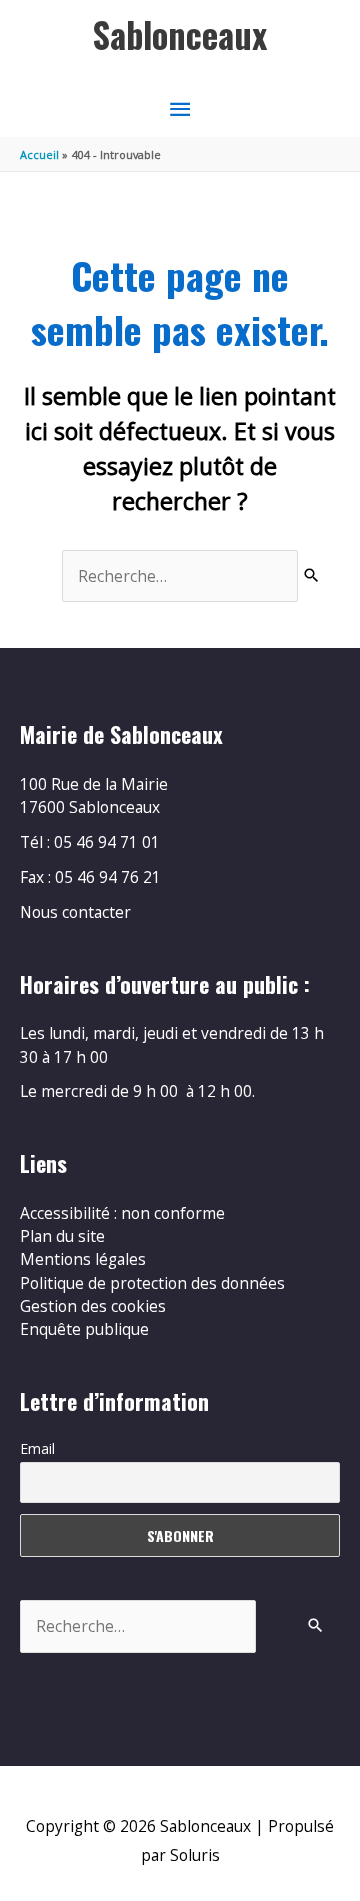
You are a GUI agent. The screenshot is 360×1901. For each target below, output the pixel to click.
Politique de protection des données (152, 1283)
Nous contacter (75, 912)
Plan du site (62, 1236)
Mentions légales (83, 1259)
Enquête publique (84, 1329)
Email (37, 1448)
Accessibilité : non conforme (122, 1213)
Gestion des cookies (93, 1306)
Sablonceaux (180, 34)
